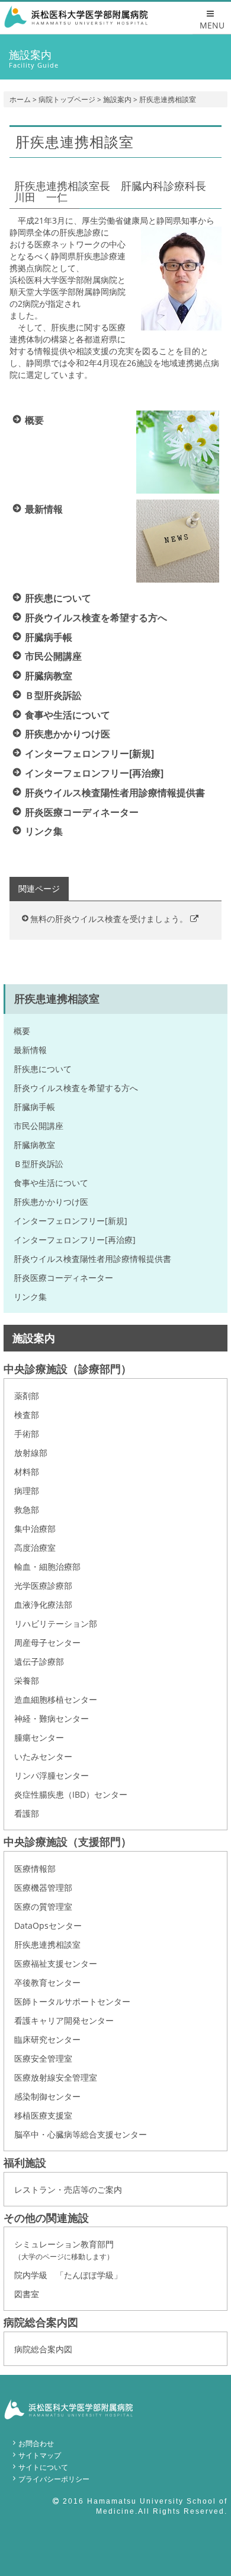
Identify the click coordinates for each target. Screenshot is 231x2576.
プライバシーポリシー (54, 2479)
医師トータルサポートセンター (72, 2001)
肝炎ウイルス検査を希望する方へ (76, 1088)
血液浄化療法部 (43, 1605)
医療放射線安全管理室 (56, 2077)
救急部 (27, 1510)
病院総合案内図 (43, 2349)
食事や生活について (51, 1183)
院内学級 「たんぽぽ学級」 (68, 2275)
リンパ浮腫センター (52, 1775)
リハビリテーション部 (56, 1623)
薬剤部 (27, 1396)
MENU (212, 25)
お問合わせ (36, 2443)
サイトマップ (40, 2455)
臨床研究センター (47, 2039)
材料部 (27, 1472)
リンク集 (30, 1297)
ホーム (20, 99)
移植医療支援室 (43, 2115)
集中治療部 (35, 1529)
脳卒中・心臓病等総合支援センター (81, 2134)
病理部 (27, 1491)
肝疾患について (43, 1069)
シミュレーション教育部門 (64, 2250)
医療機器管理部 (43, 1888)
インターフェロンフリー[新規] (70, 1221)
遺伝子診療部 (39, 1661)
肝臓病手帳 (34, 1107)
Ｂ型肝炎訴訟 (38, 1164)
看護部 (27, 1813)
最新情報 (30, 1050)
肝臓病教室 (34, 1145)
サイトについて (43, 2467)
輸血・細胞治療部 (47, 1567)
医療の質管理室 (43, 1906)
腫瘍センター (39, 1737)
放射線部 (31, 1453)
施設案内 (117, 99)
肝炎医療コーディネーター (63, 1278)
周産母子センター (47, 1642)
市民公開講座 (38, 1126)
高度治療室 (35, 1548)
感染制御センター (47, 2096)
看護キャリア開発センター (64, 2020)
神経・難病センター (52, 1718)
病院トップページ (67, 99)
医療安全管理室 (43, 2058)
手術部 (27, 1434)
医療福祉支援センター (56, 1963)
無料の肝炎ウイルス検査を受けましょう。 (110, 919)
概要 (22, 1031)
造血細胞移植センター (56, 1699)
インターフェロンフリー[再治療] (75, 1240)
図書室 (27, 2294)
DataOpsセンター (48, 1925)
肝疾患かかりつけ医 (51, 1202)
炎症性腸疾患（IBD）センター (71, 1794)
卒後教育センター (47, 1982)
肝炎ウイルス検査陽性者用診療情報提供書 (92, 1259)
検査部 (27, 1415)
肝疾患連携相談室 (47, 1944)
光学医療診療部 (43, 1586)
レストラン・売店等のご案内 (68, 2189)
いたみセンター (43, 1756)
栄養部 (27, 1680)
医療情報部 (35, 1869)
